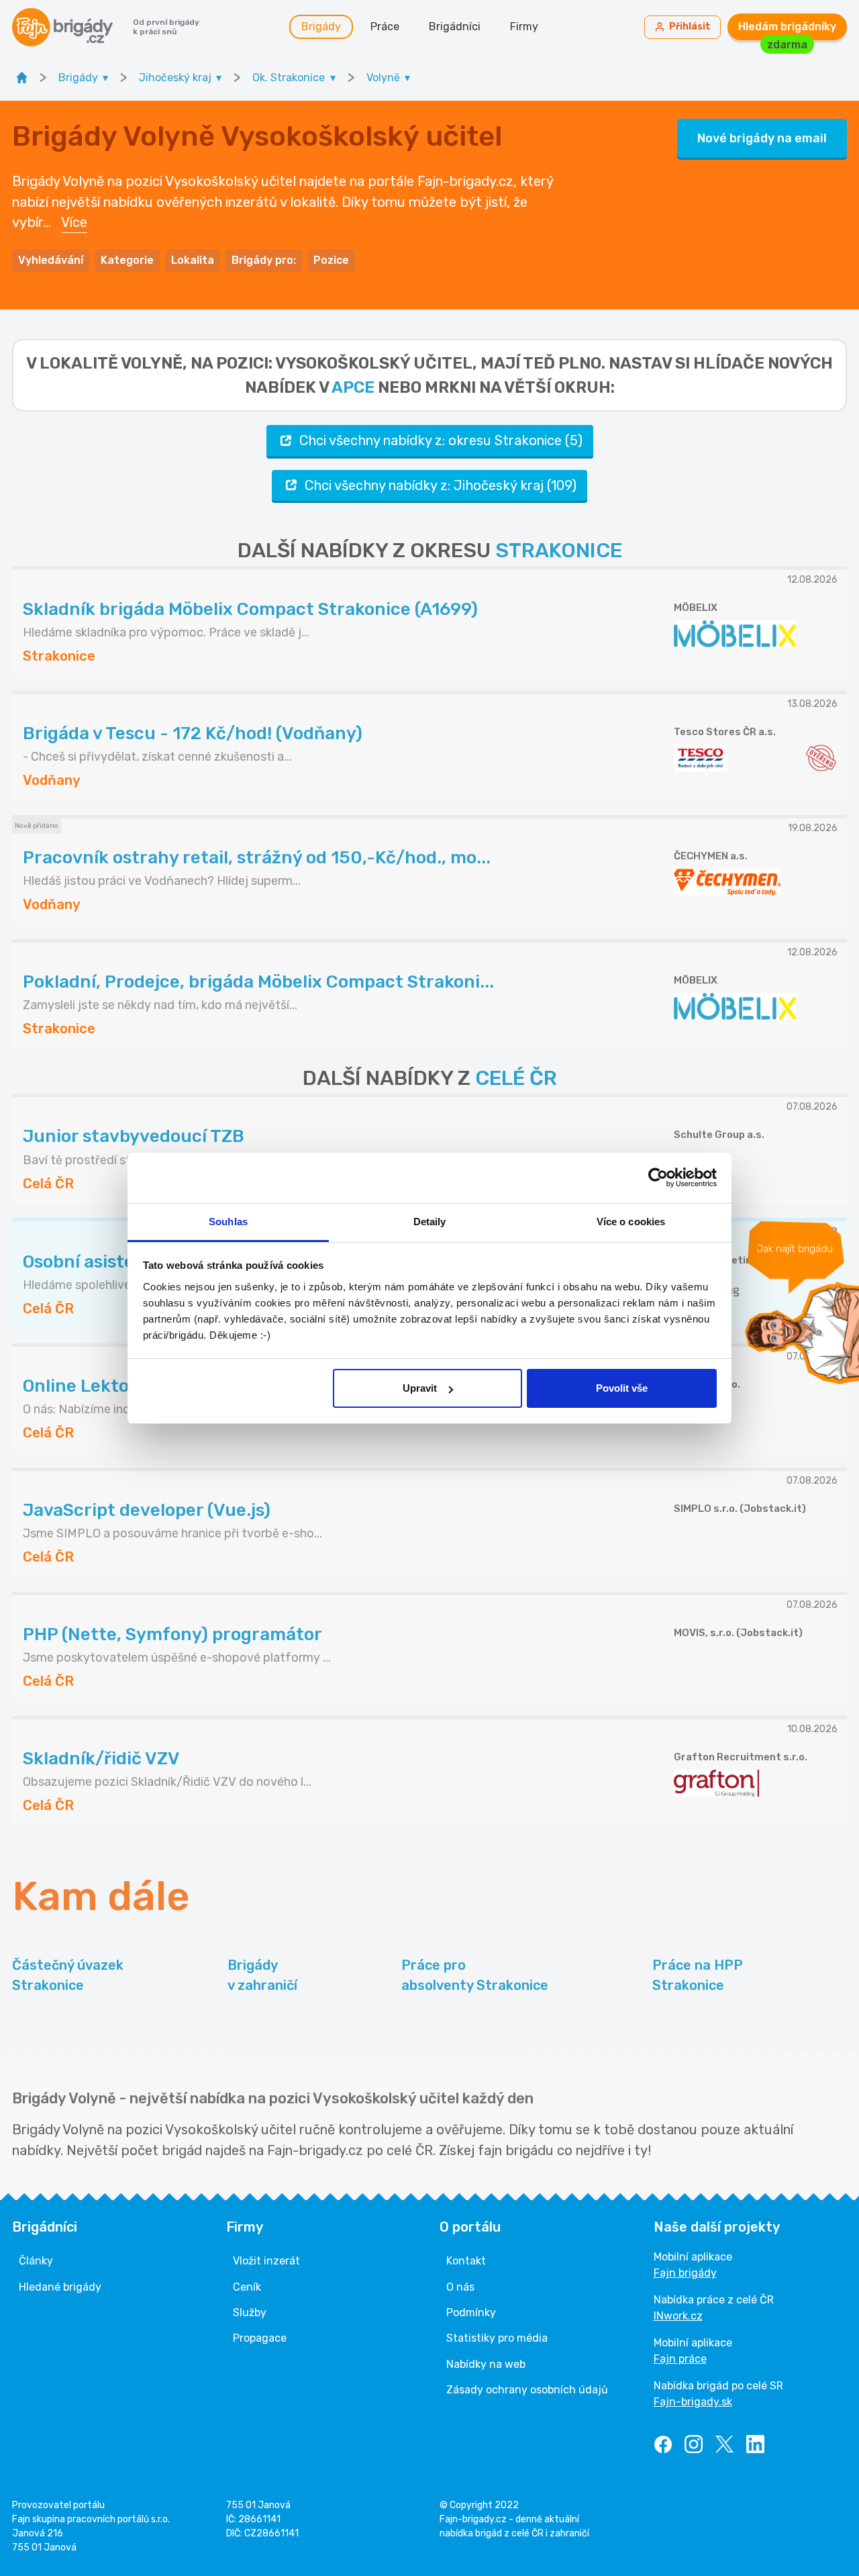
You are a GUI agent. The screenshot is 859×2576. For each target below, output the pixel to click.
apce (353, 387)
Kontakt (466, 2261)
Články (36, 2261)
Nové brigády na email (762, 138)
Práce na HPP (698, 1975)
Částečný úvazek (68, 1975)
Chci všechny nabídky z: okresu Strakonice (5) (441, 440)
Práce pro (475, 1975)
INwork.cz (678, 2316)
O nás (460, 2287)
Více (74, 222)
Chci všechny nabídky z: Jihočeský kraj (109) (441, 485)
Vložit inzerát (266, 2261)
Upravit (420, 1388)
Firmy (524, 27)
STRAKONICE (559, 551)
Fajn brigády (685, 2273)
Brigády (321, 27)
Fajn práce (680, 2359)
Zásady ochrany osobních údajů (527, 2390)
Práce (385, 27)
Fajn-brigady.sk (693, 2402)
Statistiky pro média (497, 2338)
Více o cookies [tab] (631, 1222)
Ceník (247, 2287)
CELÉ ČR (516, 1078)
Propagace (260, 2338)
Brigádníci (455, 27)
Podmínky (471, 2312)
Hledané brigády (60, 2287)
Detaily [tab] (430, 1222)
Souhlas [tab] (228, 1222)
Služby (250, 2312)
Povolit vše (622, 1388)
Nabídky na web (486, 2364)
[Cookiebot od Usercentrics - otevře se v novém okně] (658, 1178)
